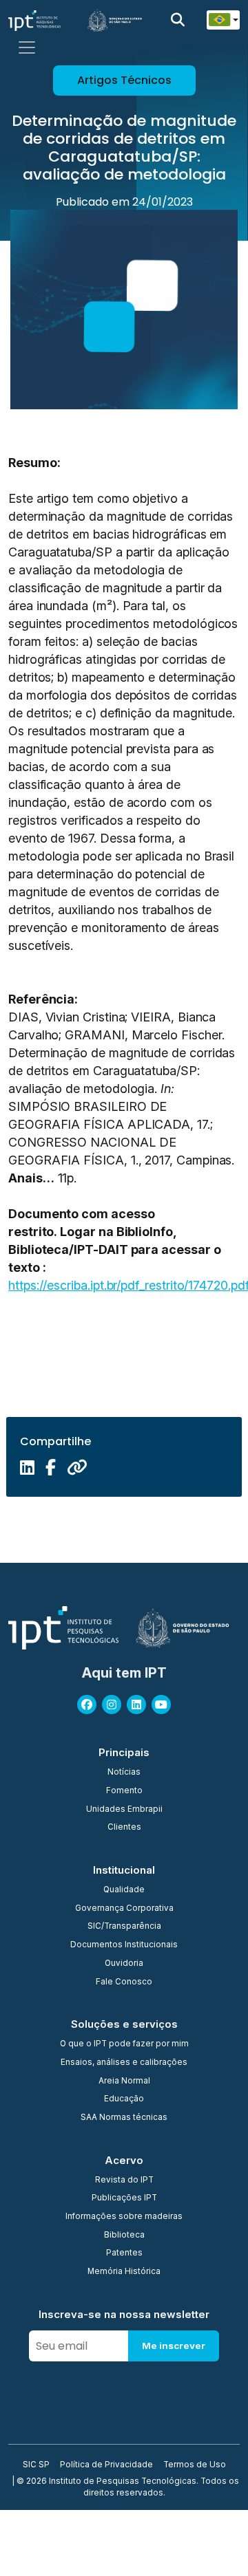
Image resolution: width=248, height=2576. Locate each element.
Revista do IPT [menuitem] (124, 2180)
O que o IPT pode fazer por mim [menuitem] (124, 2044)
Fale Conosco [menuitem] (124, 1982)
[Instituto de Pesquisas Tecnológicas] (34, 20)
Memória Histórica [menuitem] (124, 2272)
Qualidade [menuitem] (124, 1890)
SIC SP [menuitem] (36, 2465)
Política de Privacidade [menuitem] (106, 2465)
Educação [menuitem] (124, 2099)
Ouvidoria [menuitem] (124, 1964)
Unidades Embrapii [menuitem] (124, 1810)
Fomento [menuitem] (124, 1791)
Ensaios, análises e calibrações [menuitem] (124, 2063)
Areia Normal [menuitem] (124, 2081)
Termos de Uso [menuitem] (195, 2465)
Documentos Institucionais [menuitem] (124, 1945)
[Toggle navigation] (27, 47)
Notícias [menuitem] (124, 1773)
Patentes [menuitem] (124, 2253)
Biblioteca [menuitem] (124, 2236)
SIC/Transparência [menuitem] (124, 1927)
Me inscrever (174, 2346)
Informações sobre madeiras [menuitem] (124, 2217)
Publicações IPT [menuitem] (124, 2198)
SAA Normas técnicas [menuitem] (124, 2118)
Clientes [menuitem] (124, 1828)
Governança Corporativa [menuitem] (124, 1909)
